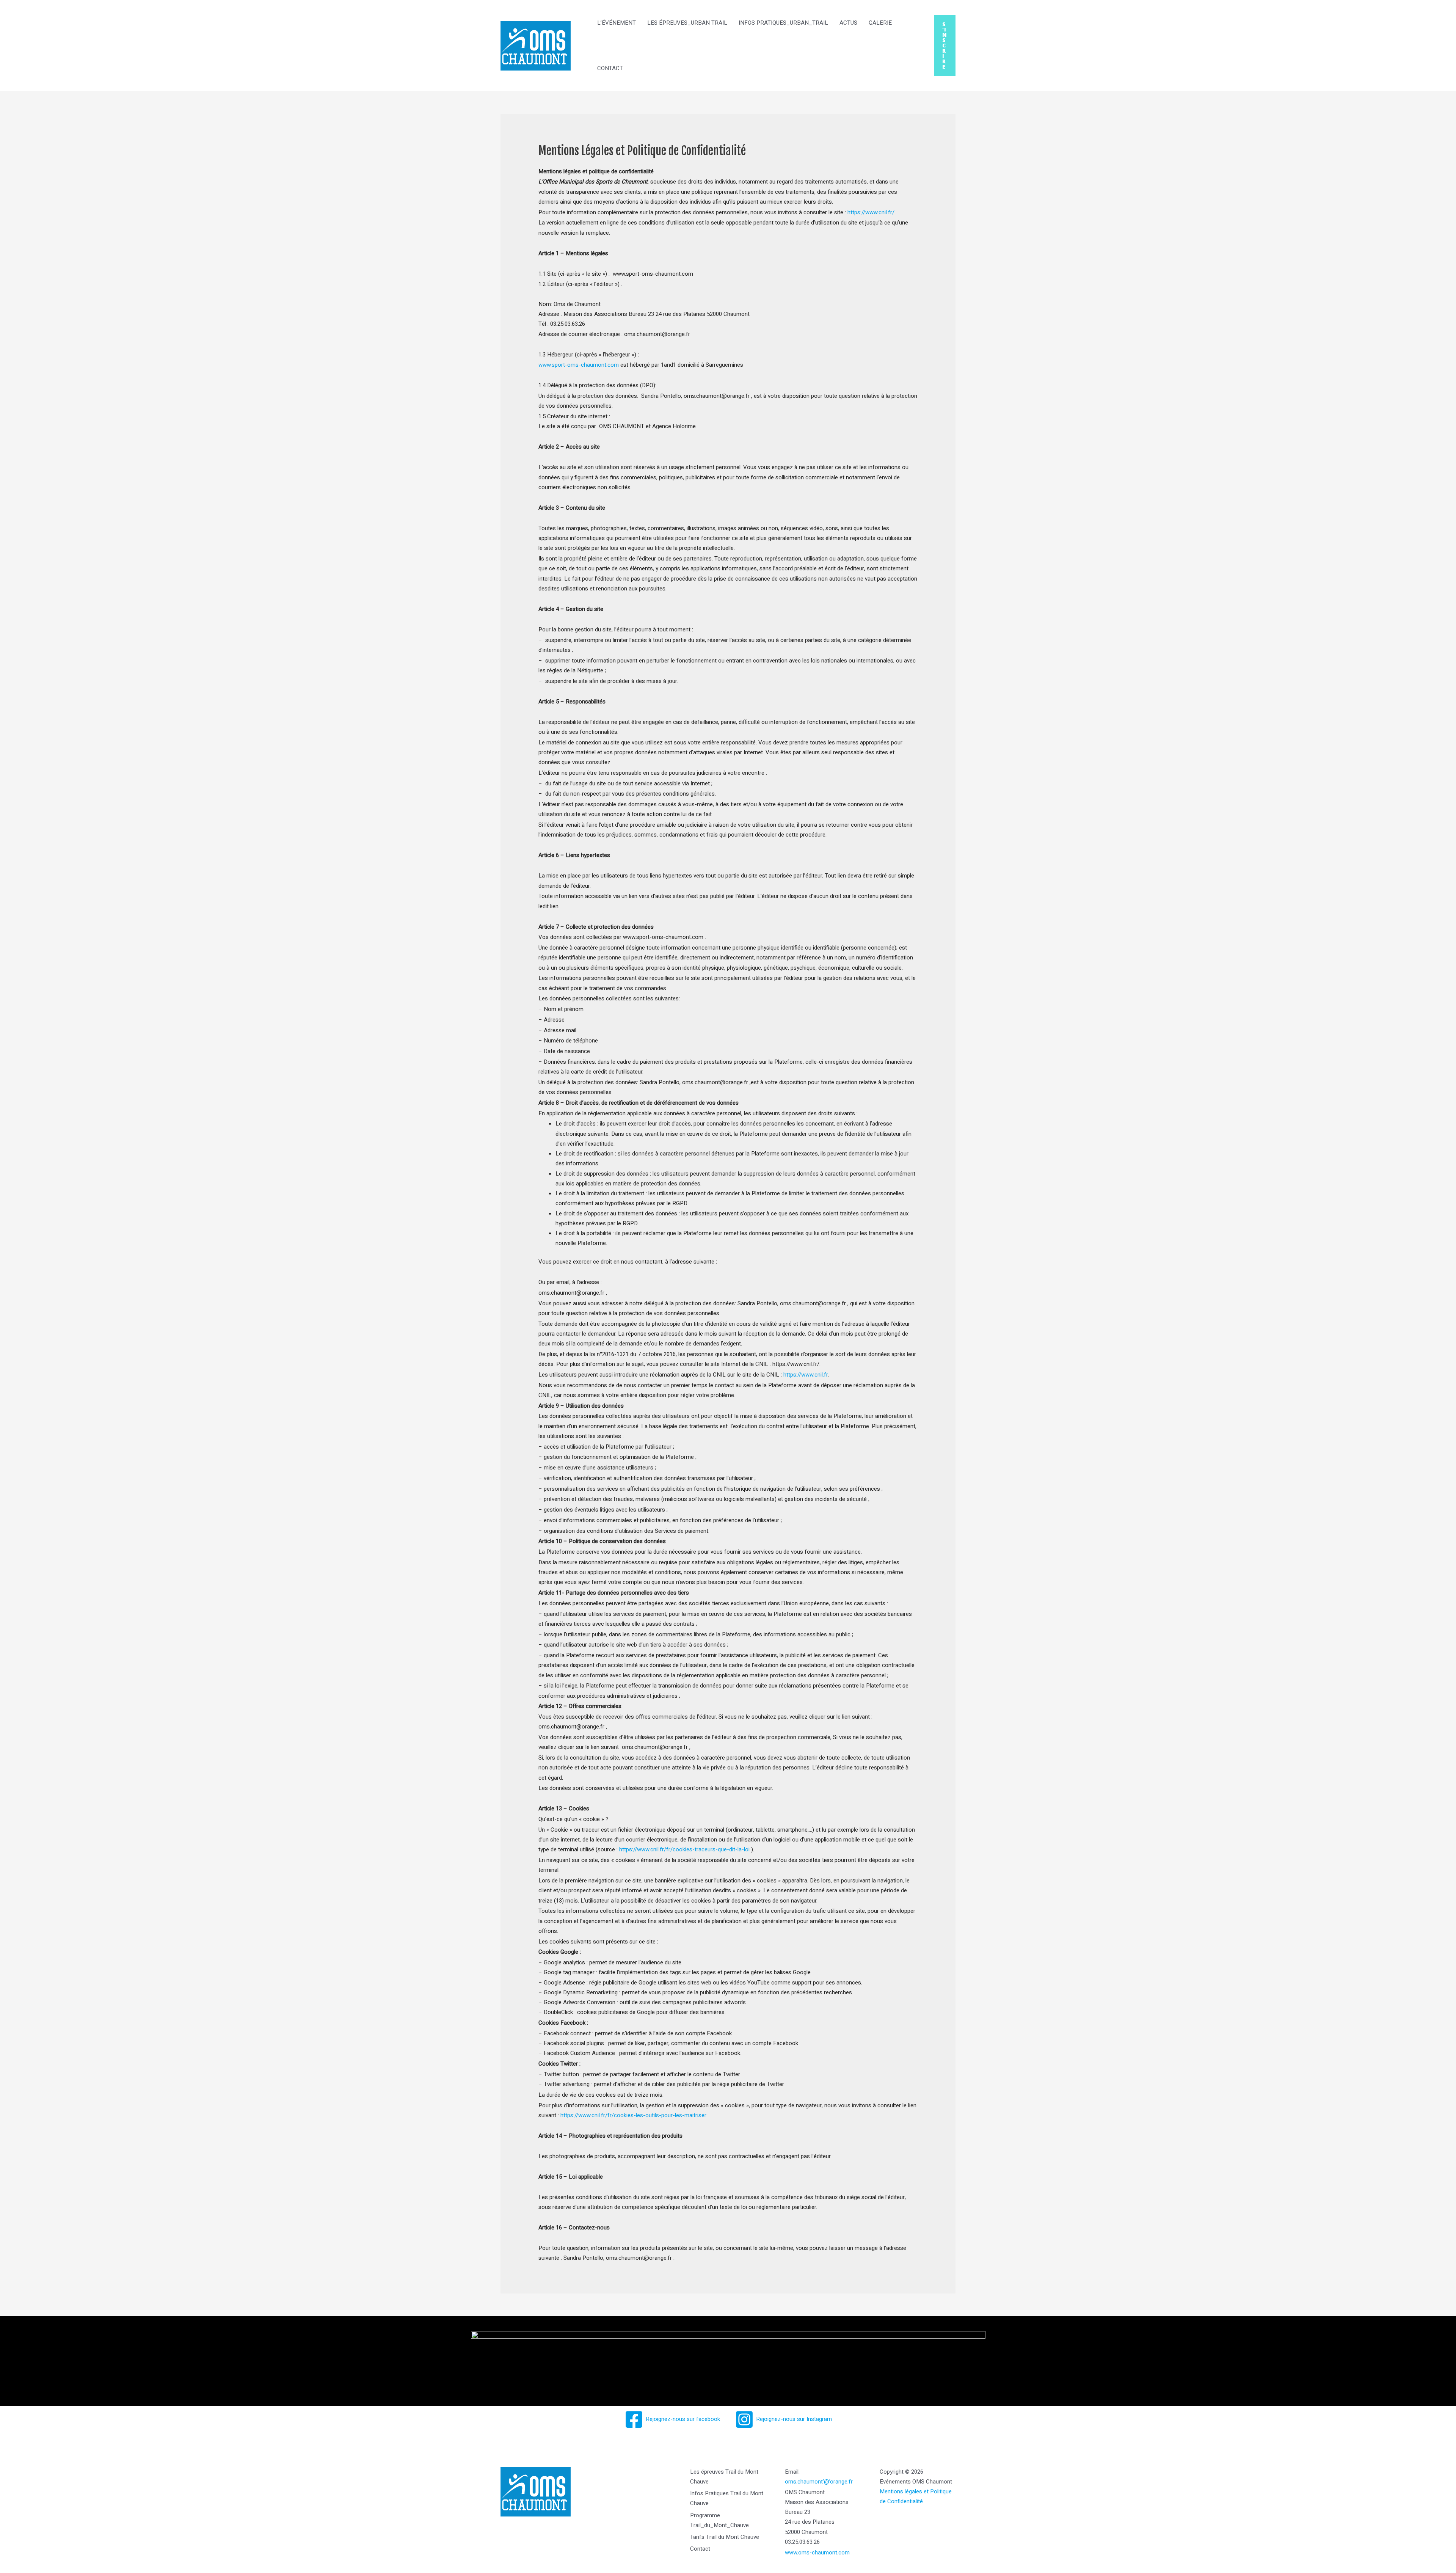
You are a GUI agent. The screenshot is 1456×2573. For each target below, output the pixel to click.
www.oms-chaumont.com (817, 2553)
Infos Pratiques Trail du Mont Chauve (727, 2498)
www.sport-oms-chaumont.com (579, 365)
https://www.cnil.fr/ (871, 212)
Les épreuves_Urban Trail (687, 23)
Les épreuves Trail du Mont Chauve (724, 2477)
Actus (848, 23)
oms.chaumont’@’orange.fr (819, 2482)
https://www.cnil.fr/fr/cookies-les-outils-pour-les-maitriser (633, 2115)
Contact (610, 68)
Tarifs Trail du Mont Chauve (725, 2537)
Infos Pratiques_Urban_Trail (783, 23)
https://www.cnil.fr (806, 1375)
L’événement (617, 23)
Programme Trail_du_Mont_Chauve (719, 2520)
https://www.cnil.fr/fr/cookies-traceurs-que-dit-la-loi (684, 1849)
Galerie (880, 23)
